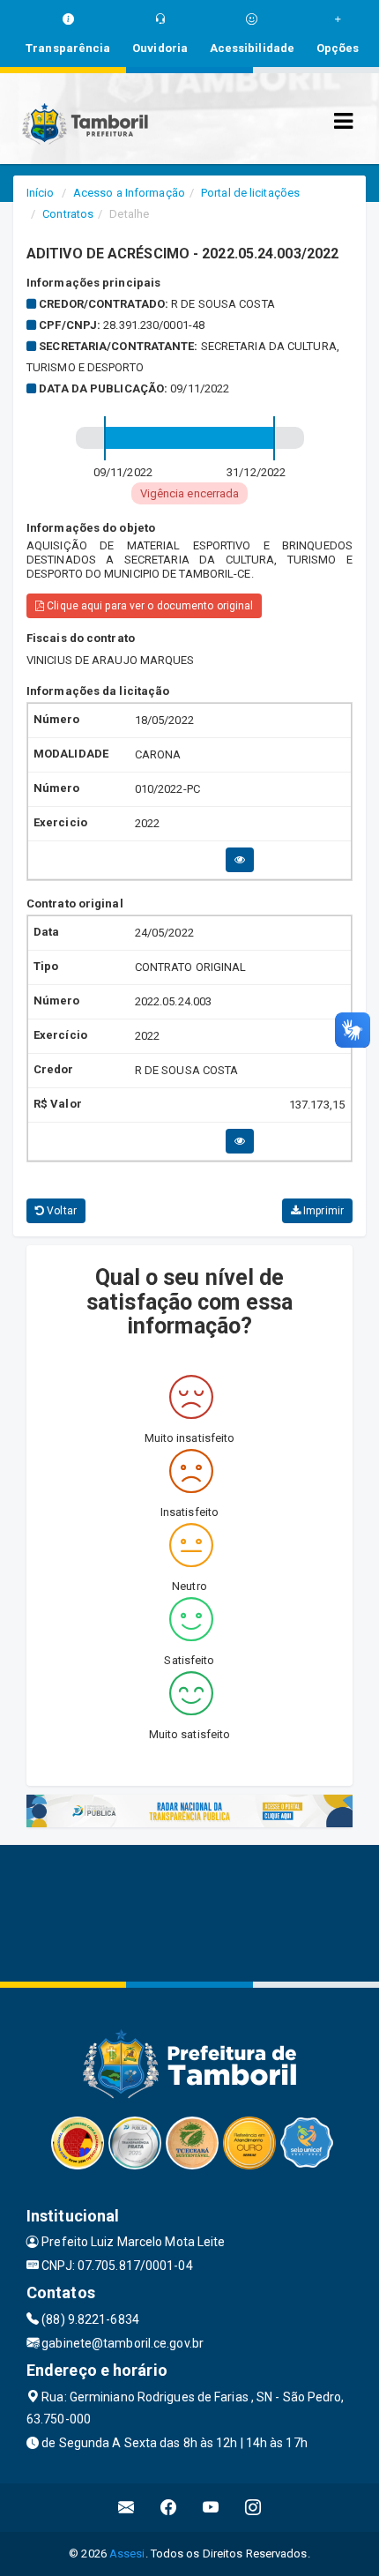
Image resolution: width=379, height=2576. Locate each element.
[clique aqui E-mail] (126, 2508)
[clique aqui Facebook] (169, 2508)
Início (41, 193)
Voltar (60, 1211)
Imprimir (322, 1211)
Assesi (127, 2554)
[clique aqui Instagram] (253, 2508)
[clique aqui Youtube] (211, 2508)
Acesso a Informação (129, 193)
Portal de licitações (250, 193)
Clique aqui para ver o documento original (149, 606)
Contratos (68, 214)
